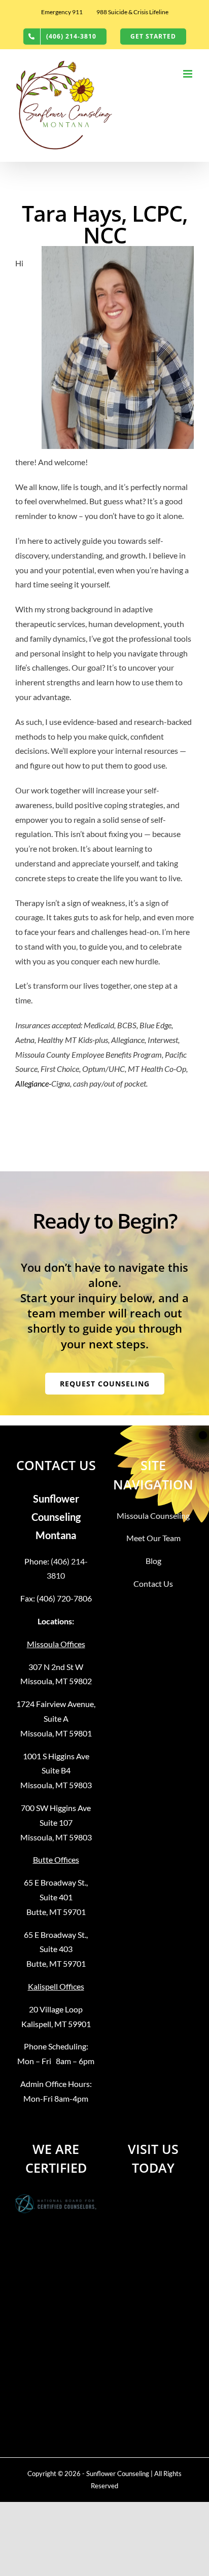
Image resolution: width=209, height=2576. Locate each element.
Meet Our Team (153, 1538)
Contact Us (153, 1583)
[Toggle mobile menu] (188, 74)
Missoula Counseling (153, 1516)
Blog (153, 1561)
